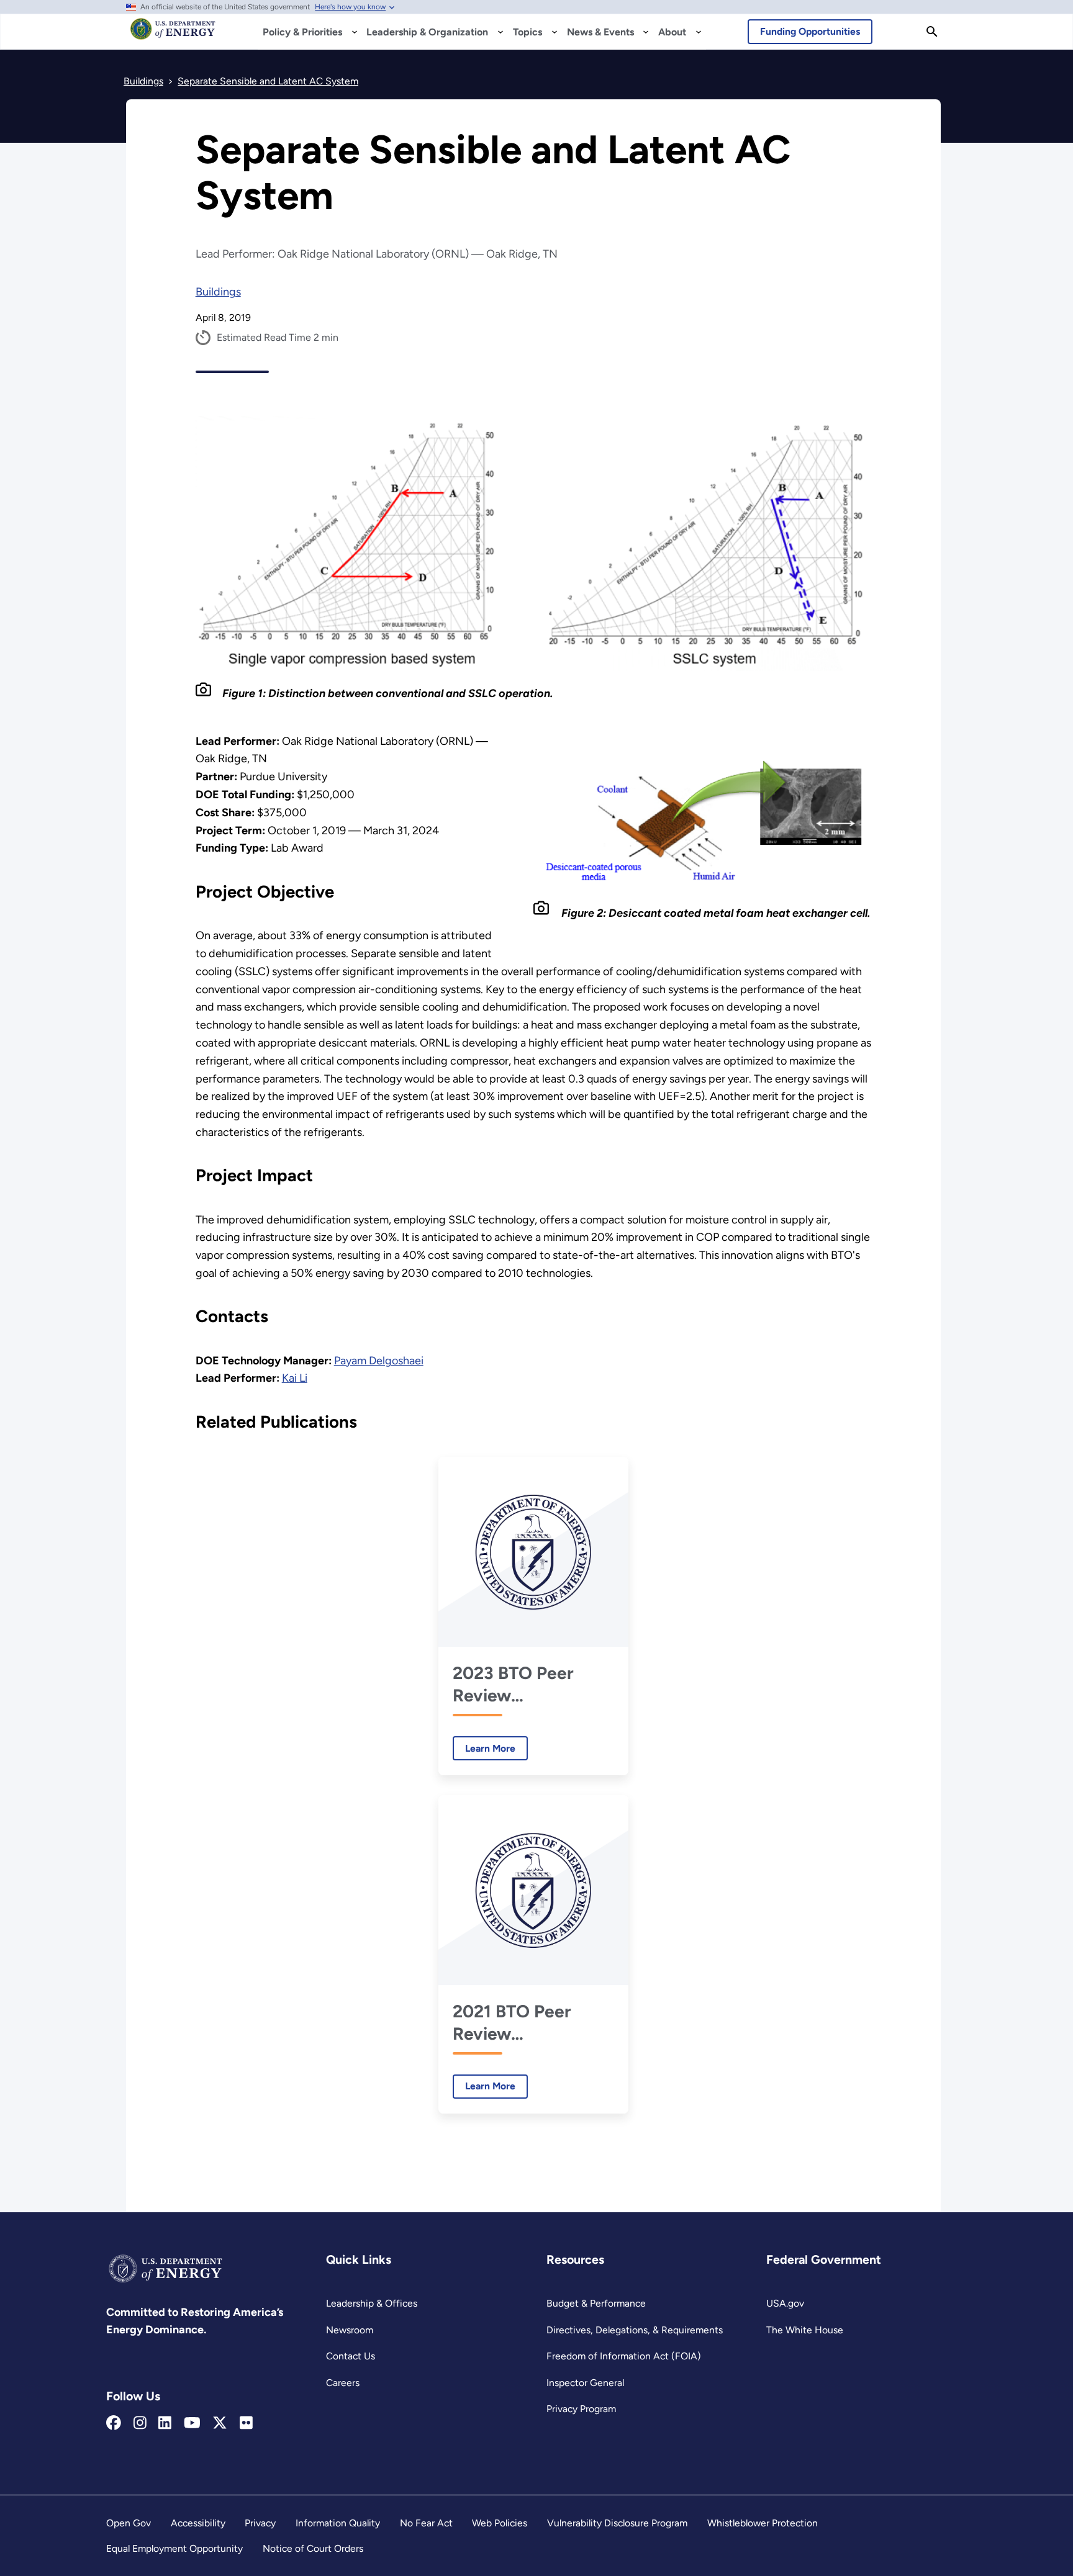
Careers (343, 2383)
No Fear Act (426, 2523)
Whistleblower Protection (763, 2523)
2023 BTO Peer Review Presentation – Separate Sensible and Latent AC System (525, 1684)
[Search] (932, 32)
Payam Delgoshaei (379, 1361)
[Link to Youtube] (192, 2423)
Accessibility (198, 2523)
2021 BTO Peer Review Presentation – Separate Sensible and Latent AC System (525, 2023)
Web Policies (500, 2523)
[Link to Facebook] (114, 2423)
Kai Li (295, 1378)
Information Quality (338, 2523)
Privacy (260, 2523)
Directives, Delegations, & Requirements (635, 2330)
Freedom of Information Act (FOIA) (624, 2356)
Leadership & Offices (372, 2303)
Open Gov (129, 2523)
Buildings (218, 292)
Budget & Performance (596, 2303)
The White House (805, 2330)
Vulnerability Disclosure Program (617, 2523)
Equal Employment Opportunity (174, 2548)
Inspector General (585, 2383)
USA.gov (785, 2303)
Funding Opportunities (810, 31)
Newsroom (350, 2330)
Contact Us (351, 2356)
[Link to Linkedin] (165, 2423)
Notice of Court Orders (313, 2548)
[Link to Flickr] (246, 2423)
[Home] (173, 35)
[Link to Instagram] (140, 2423)
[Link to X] (220, 2423)
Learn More (484, 1748)
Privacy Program (581, 2409)
